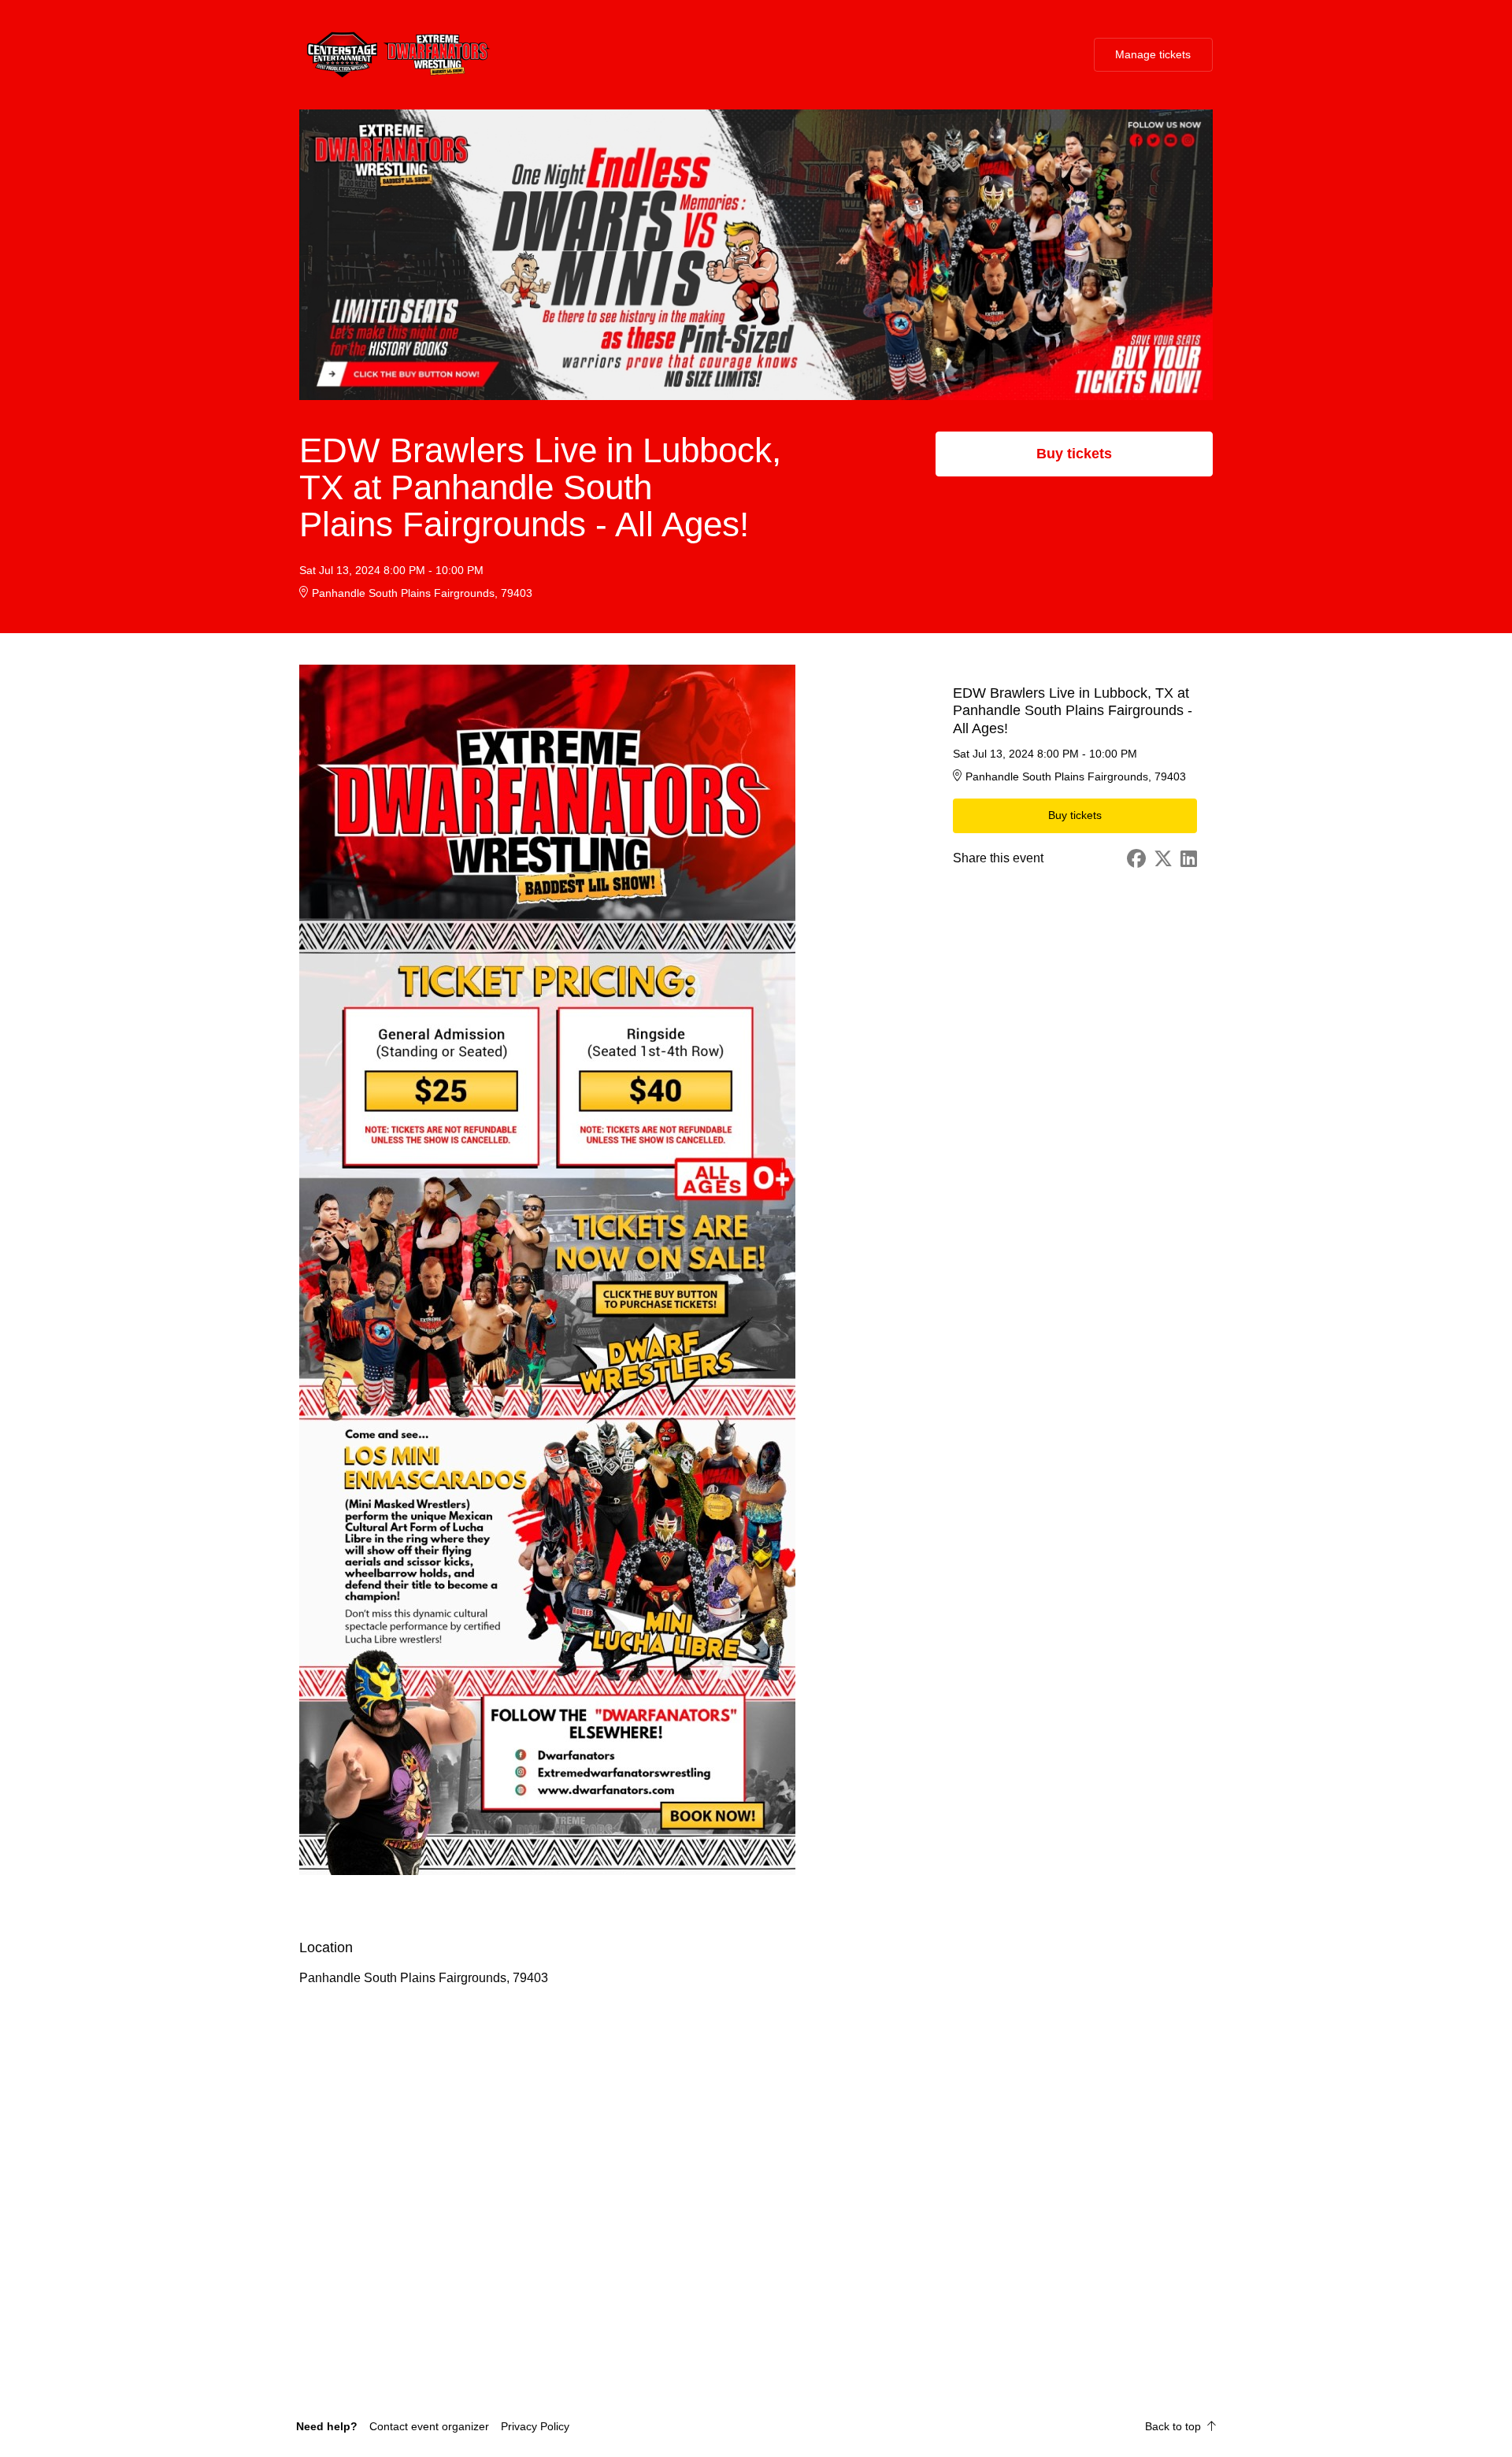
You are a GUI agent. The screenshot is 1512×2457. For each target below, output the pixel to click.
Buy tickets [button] (1074, 454)
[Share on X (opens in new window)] (1163, 859)
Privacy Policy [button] (535, 2426)
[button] (429, 2426)
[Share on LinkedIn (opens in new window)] (1189, 859)
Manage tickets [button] (1153, 54)
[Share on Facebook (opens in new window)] (1136, 859)
